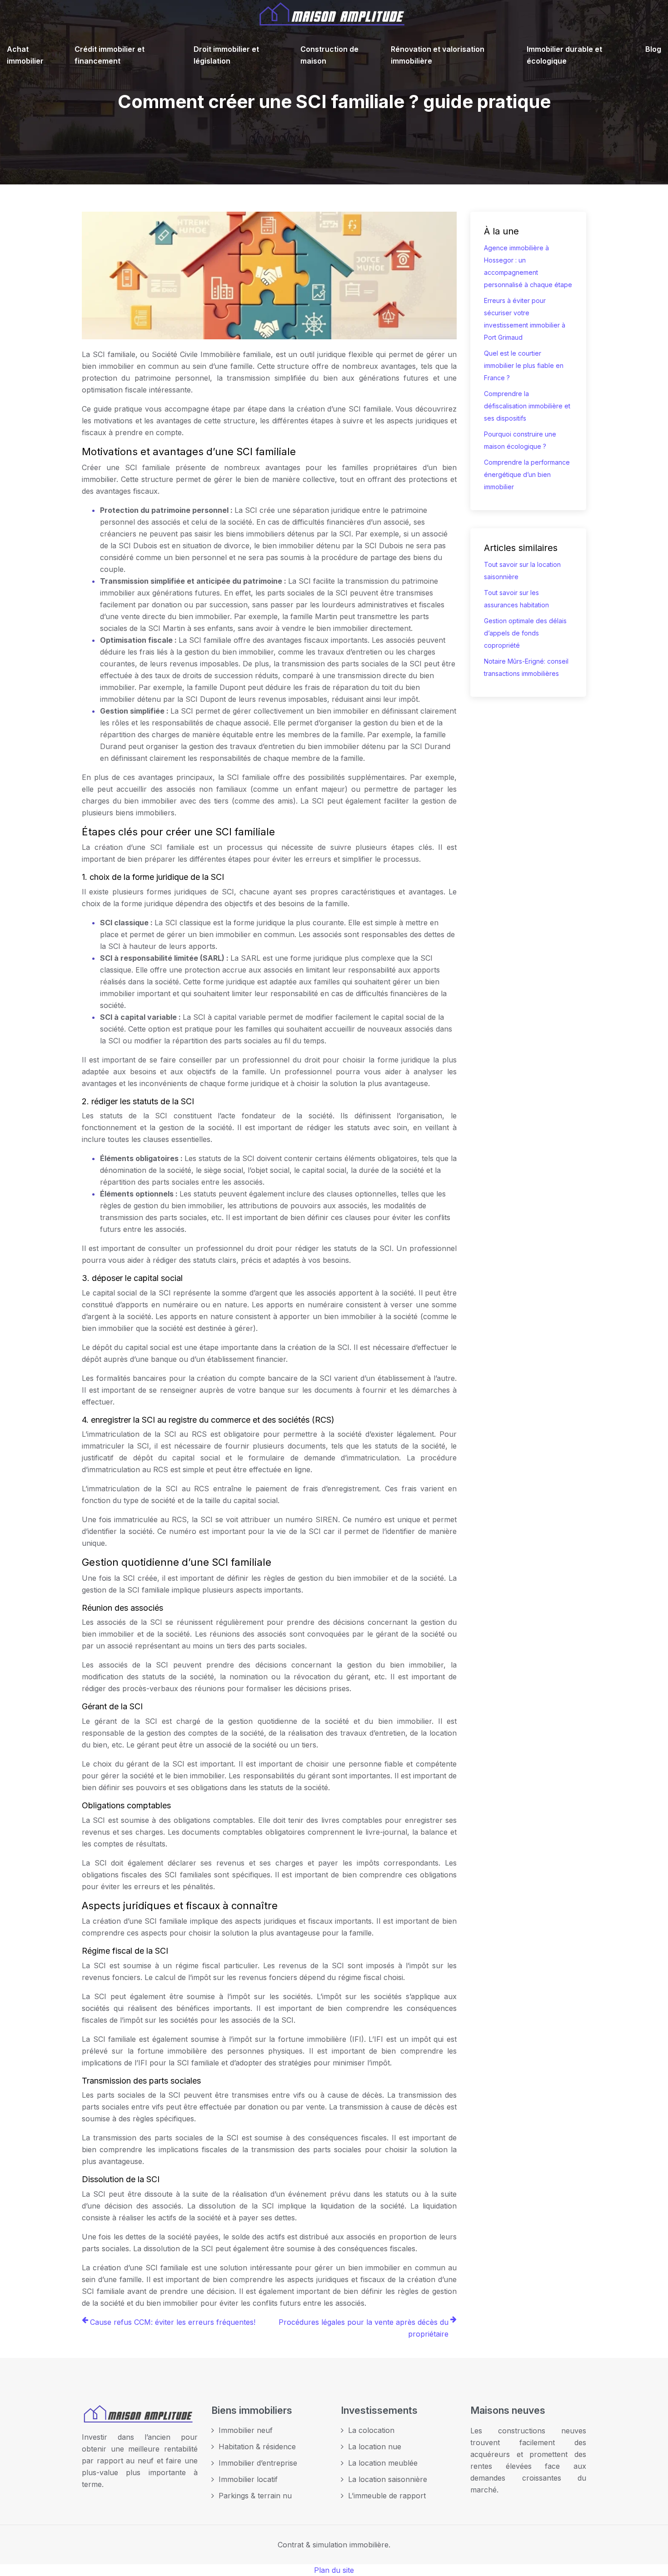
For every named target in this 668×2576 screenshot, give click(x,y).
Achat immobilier (25, 55)
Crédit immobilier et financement (110, 55)
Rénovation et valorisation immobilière (438, 55)
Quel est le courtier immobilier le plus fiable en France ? (524, 365)
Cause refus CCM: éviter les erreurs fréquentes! (173, 2322)
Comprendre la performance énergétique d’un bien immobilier (527, 474)
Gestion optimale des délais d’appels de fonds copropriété (525, 633)
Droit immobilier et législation (226, 55)
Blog (653, 49)
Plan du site (334, 2570)
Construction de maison (329, 55)
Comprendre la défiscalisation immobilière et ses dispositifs (527, 406)
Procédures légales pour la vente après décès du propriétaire (364, 2328)
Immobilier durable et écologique (564, 55)
